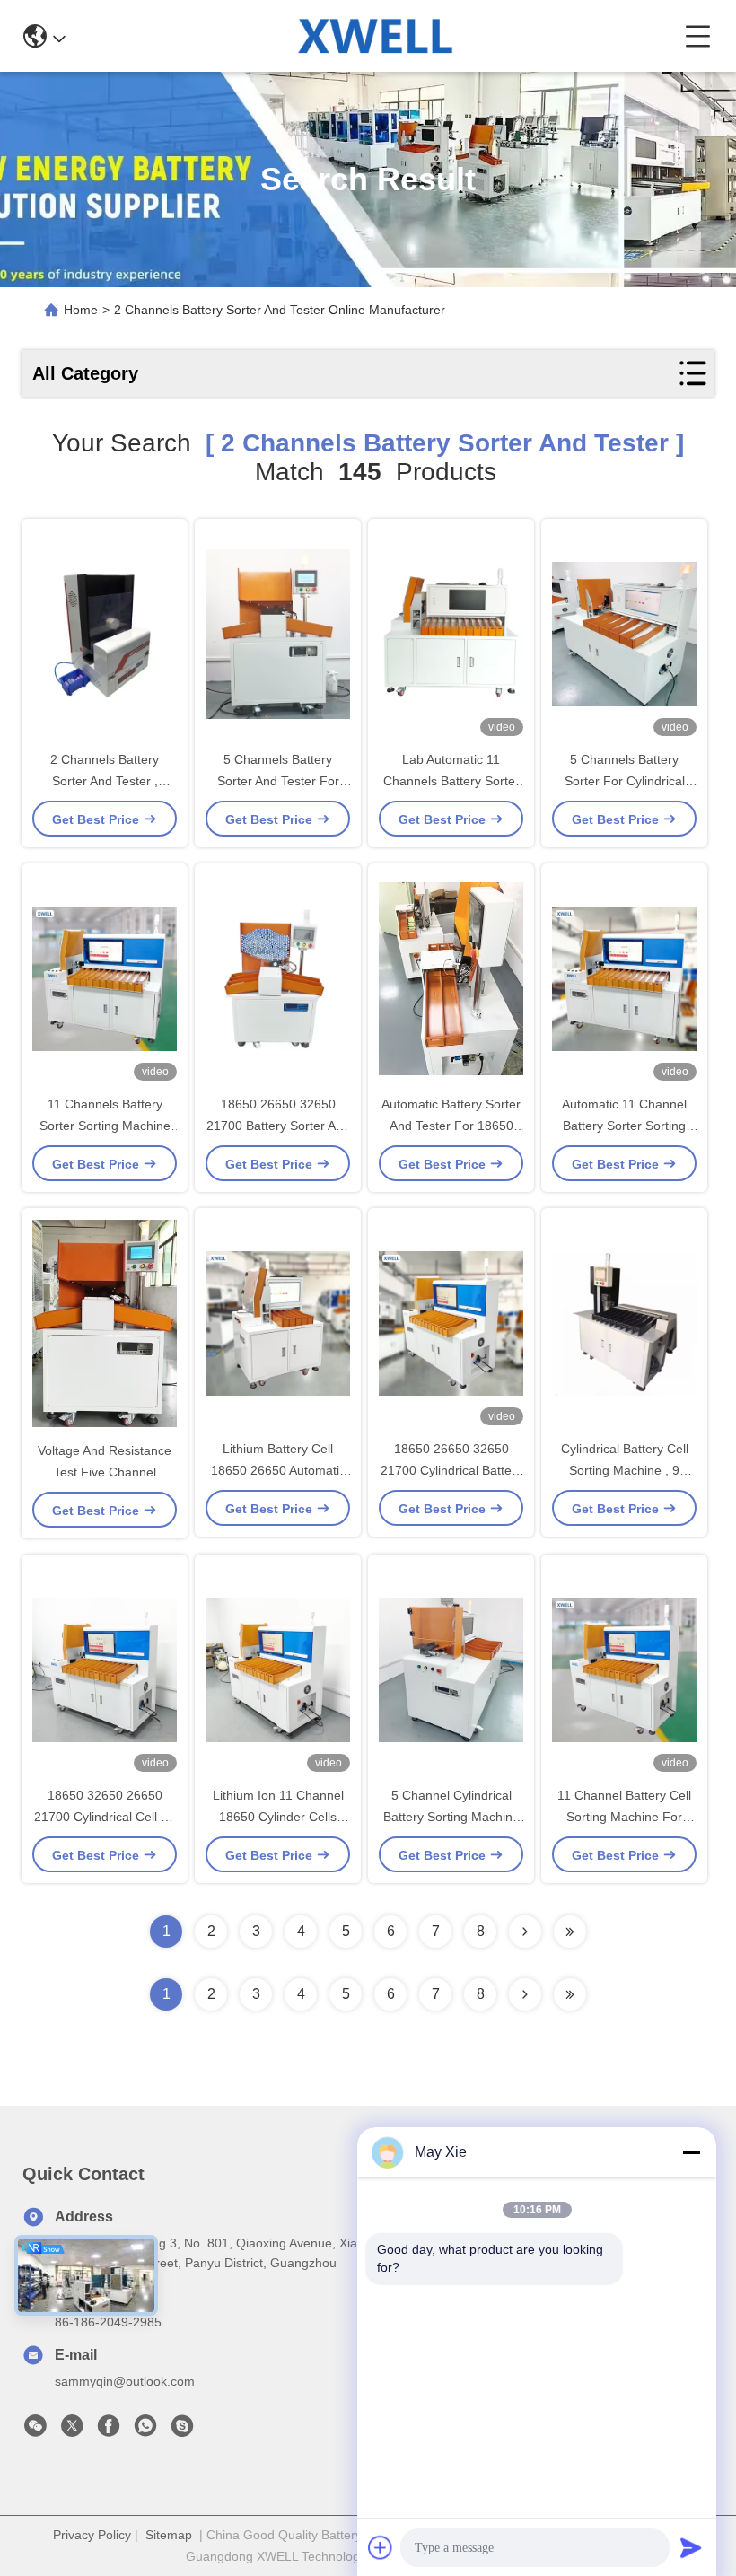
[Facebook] (109, 2431)
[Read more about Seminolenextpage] (525, 1994)
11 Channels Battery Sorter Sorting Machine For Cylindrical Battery (105, 1126)
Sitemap (169, 2535)
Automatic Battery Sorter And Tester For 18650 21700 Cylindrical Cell (451, 1126)
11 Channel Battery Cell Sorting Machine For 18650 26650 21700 (624, 1817)
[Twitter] (72, 2431)
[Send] (691, 2547)
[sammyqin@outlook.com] (182, 2431)
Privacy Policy (92, 2535)
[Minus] (691, 2152)
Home (81, 310)
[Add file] (381, 2547)
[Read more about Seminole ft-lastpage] (570, 1994)
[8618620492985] (145, 2431)
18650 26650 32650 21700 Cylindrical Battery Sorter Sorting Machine (451, 1470)
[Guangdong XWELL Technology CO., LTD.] (375, 36)
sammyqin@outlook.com (125, 2381)
